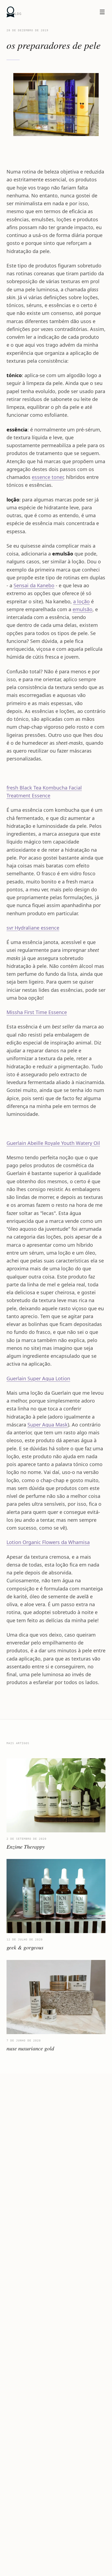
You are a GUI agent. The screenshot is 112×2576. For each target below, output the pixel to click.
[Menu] (102, 12)
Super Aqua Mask (48, 1425)
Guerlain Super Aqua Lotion (38, 1378)
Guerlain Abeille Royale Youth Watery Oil (53, 1143)
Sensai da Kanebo (34, 585)
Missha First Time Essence (37, 1012)
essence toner (48, 477)
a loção (81, 601)
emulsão (83, 609)
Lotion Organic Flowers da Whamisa (48, 1542)
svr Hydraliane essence (33, 928)
